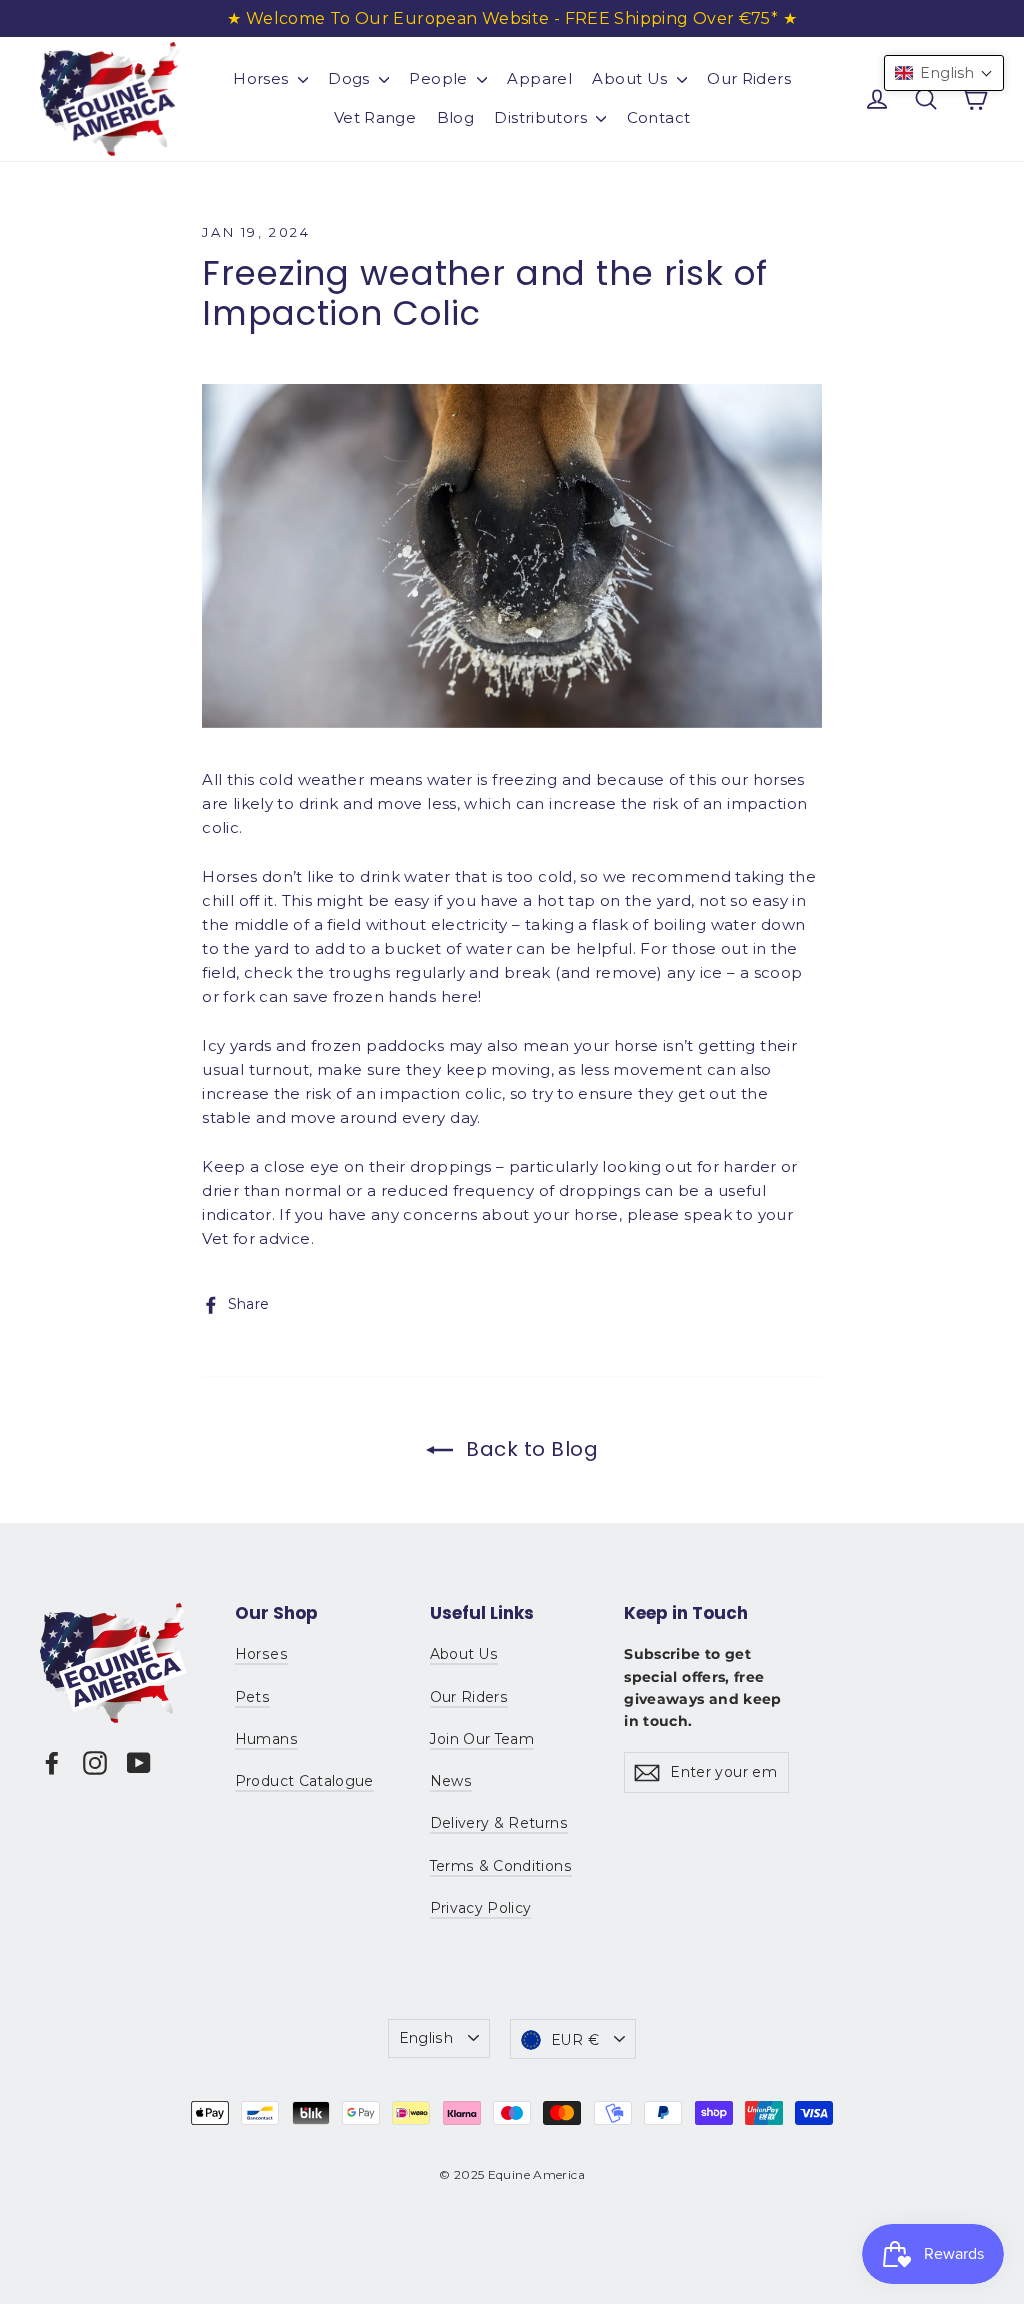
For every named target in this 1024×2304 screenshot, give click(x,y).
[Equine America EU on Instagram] (95, 1761)
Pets (252, 1697)
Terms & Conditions (501, 1866)
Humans (266, 1739)
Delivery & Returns (499, 1823)
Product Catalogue (304, 1781)
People (440, 78)
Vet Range (375, 117)
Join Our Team (482, 1739)
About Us (631, 78)
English (426, 2038)
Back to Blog (530, 1449)
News (451, 1781)
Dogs (351, 78)
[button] (944, 73)
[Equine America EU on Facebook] (52, 1761)
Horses (263, 78)
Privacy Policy (481, 1908)
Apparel (539, 78)
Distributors (542, 117)
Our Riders (749, 78)
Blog (456, 117)
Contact (659, 117)
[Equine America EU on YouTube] (139, 1761)
